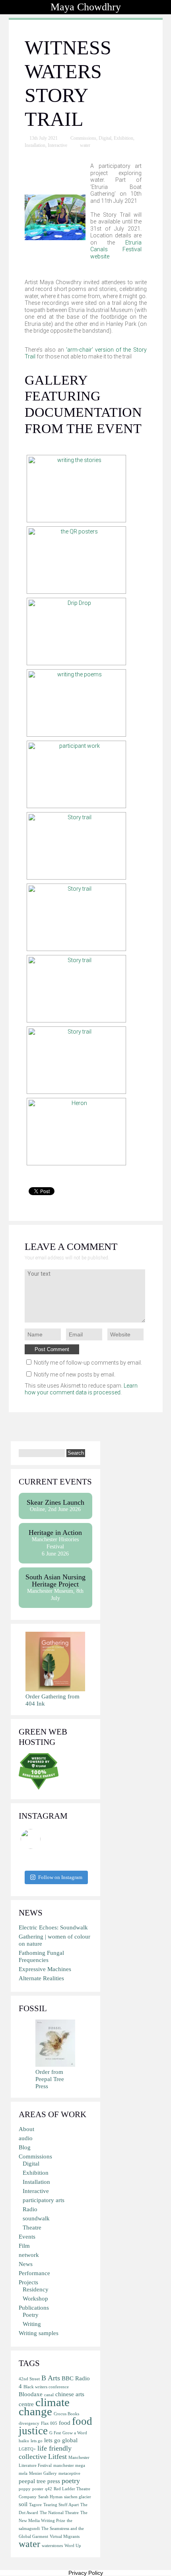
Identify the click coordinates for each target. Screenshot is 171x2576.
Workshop (35, 2299)
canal (49, 2395)
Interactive (57, 145)
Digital (105, 138)
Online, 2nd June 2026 (55, 1505)
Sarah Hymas (50, 2497)
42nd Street (29, 2379)
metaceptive (69, 2473)
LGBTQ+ (27, 2449)
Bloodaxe (31, 2394)
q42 (49, 2489)
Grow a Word (75, 2433)
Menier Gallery (43, 2473)
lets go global (61, 2440)
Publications (34, 2308)
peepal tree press (39, 2481)
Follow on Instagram (60, 1877)
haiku (24, 2441)
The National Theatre (59, 2513)
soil (23, 2504)
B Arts (51, 2378)
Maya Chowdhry (86, 7)
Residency (36, 2289)
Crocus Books (66, 2414)
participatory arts (44, 2200)
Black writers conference (46, 2387)
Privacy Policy (86, 2573)
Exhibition (123, 138)
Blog (25, 2147)
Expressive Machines (45, 1969)
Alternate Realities (41, 1978)
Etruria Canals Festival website (116, 249)
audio (26, 2138)
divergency (29, 2423)
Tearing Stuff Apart (61, 2505)
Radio (30, 2209)
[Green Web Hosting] (39, 1788)
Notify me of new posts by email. (75, 1375)
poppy (25, 2489)
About (26, 2129)
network (29, 2255)
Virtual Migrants (65, 2537)
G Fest (55, 2433)
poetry (71, 2481)
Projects (28, 2282)
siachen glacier (78, 2497)
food (65, 2423)
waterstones (52, 2546)
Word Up (73, 2546)
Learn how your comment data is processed (81, 1389)
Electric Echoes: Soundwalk (53, 1927)
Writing (32, 2324)
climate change (44, 2407)
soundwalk (36, 2218)
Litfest (57, 2457)
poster (38, 2489)
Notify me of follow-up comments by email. (88, 1363)
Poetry (31, 2315)
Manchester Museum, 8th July (55, 1587)
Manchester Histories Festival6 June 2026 (55, 1543)
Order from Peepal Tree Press (50, 2079)
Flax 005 (49, 2423)
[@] (43, 1839)
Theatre (32, 2228)
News (26, 2264)
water (85, 145)
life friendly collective (45, 2452)
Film (24, 2246)
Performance (34, 2273)
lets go (37, 2441)
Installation (35, 145)
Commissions (83, 138)
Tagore (35, 2505)
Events (27, 2237)
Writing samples (39, 2333)
